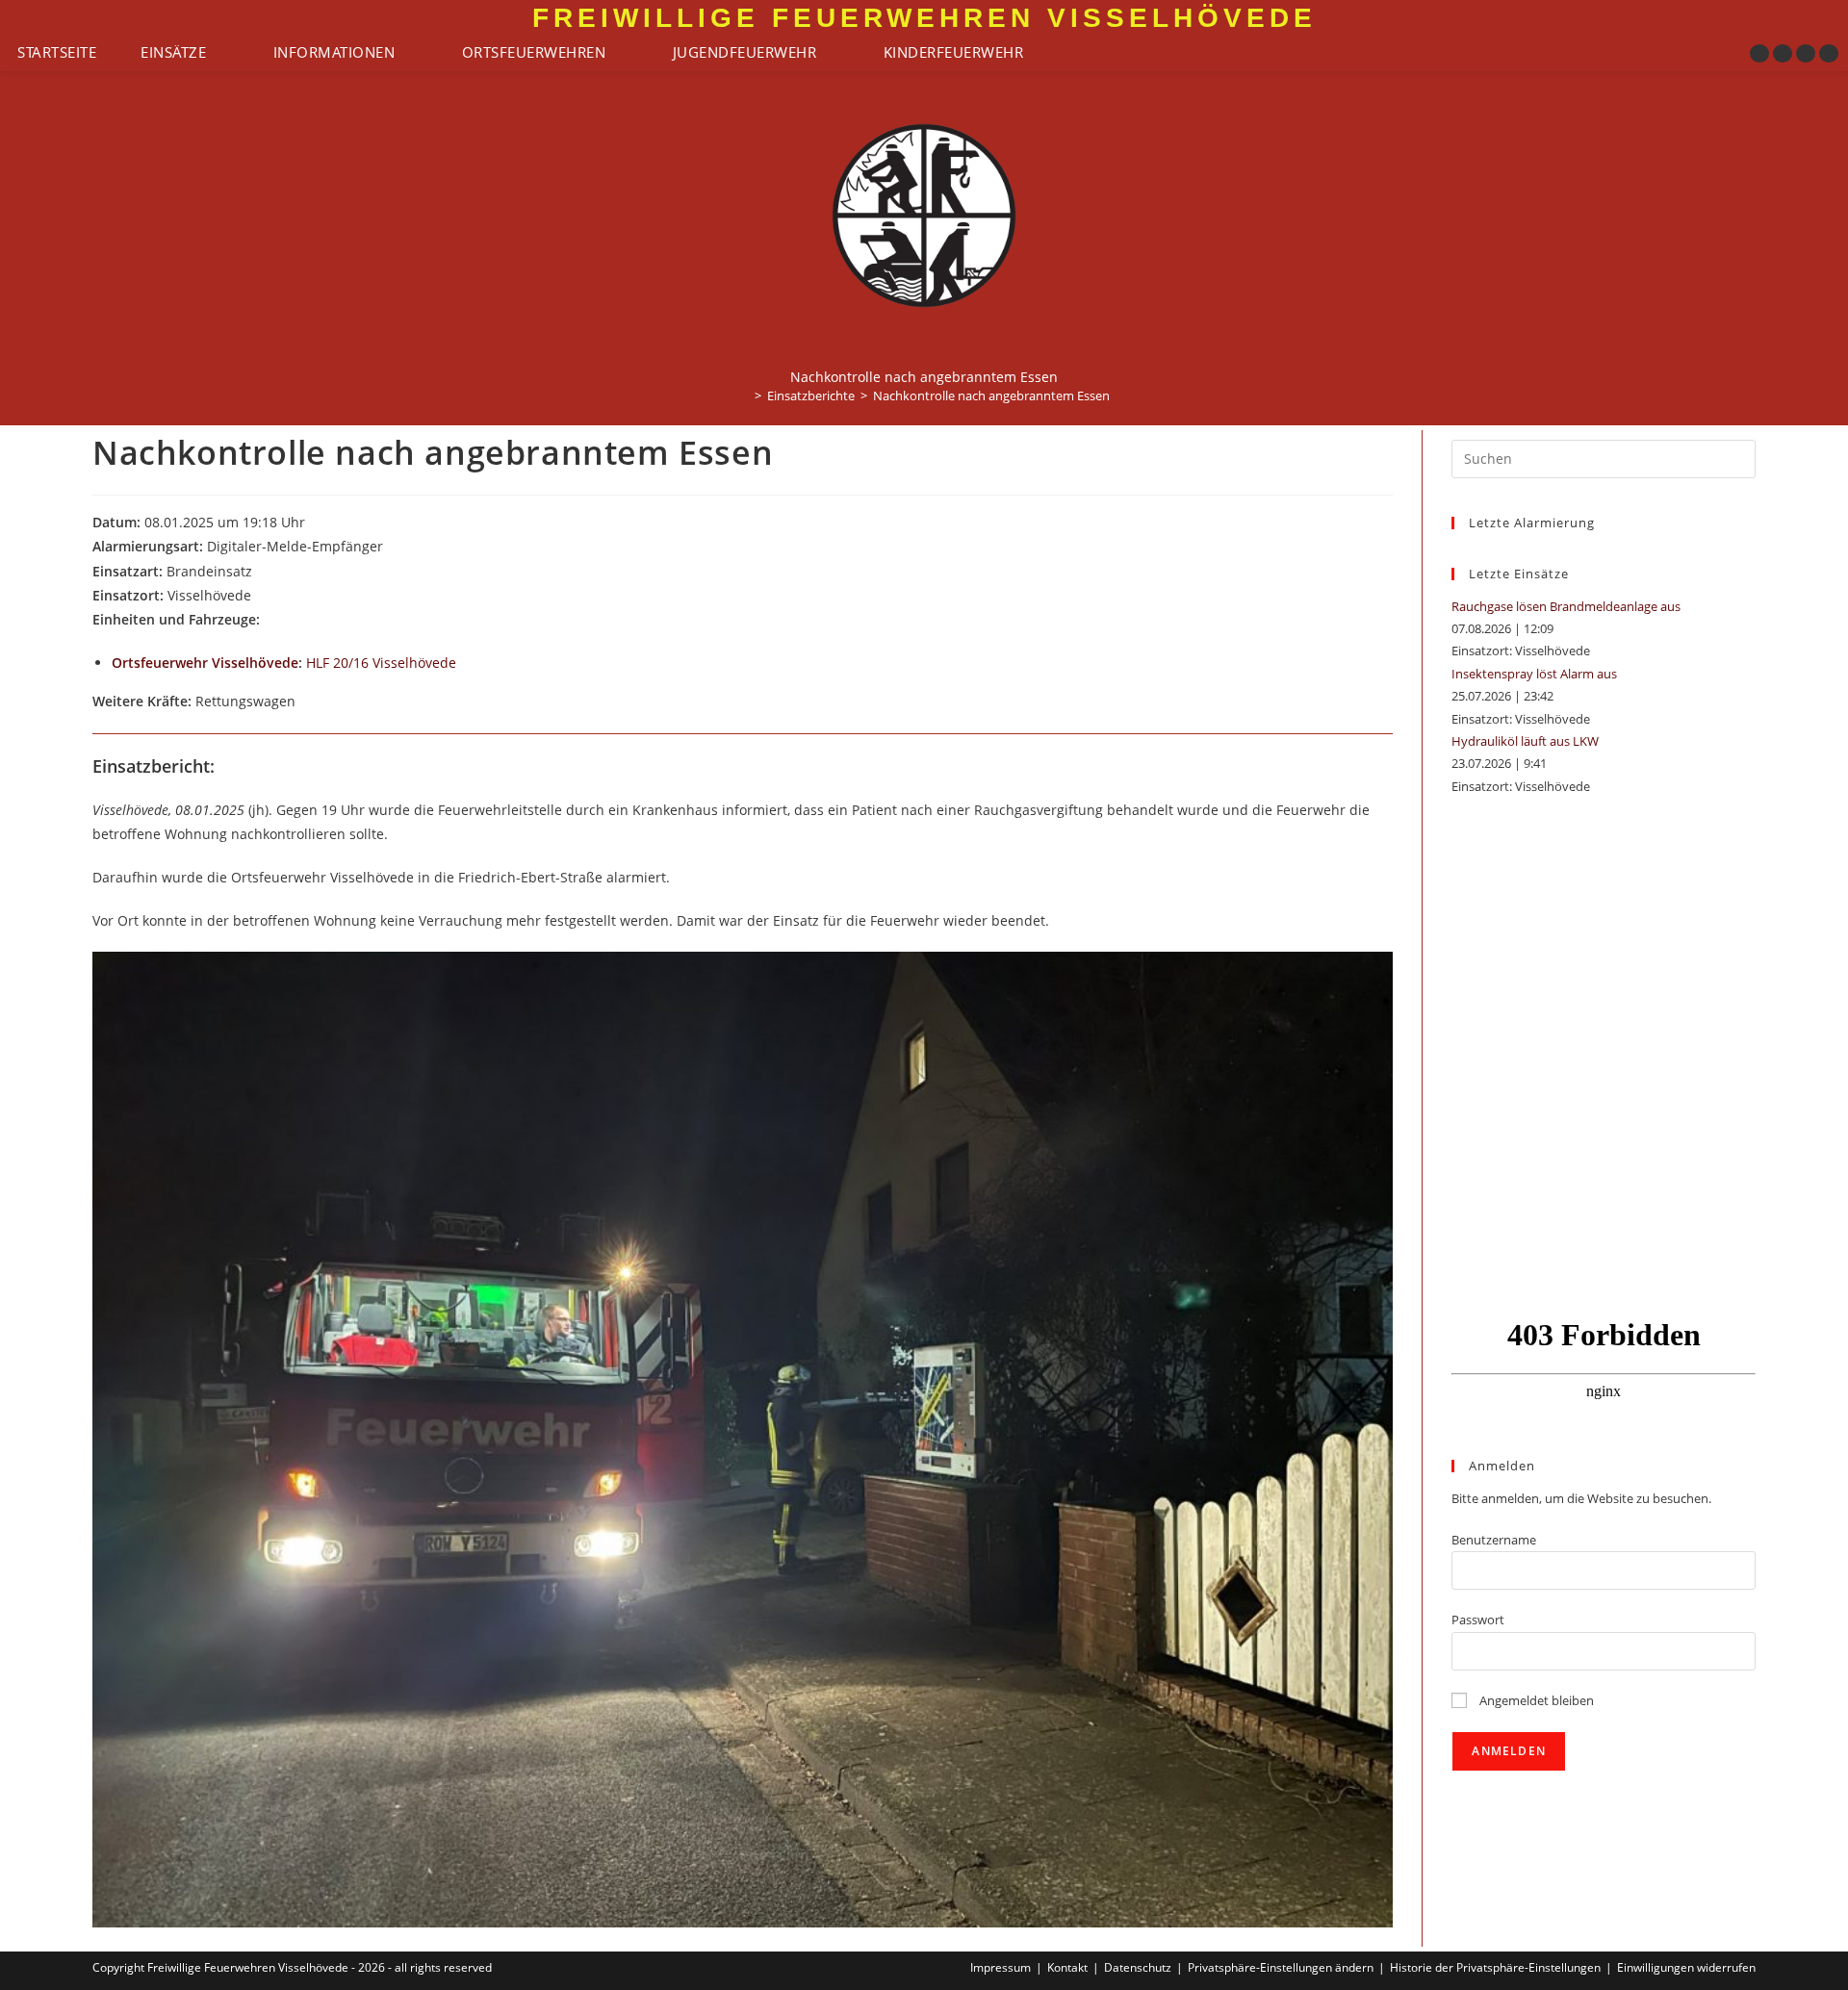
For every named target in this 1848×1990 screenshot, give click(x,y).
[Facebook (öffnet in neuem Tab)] (1759, 53)
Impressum (1001, 1967)
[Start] (744, 395)
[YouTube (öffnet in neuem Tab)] (1806, 53)
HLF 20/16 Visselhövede (381, 663)
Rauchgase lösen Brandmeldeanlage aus (1566, 606)
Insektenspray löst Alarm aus (1534, 674)
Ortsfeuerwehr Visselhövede (205, 663)
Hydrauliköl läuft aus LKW (1525, 741)
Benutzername (1494, 1540)
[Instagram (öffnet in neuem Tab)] (1783, 53)
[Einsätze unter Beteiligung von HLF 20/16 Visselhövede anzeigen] (465, 664)
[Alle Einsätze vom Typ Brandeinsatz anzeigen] (261, 573)
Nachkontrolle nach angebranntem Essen (991, 395)
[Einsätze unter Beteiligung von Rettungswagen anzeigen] (305, 702)
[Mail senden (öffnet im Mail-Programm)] (1829, 53)
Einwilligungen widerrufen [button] (1686, 1967)
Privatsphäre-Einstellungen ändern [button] (1281, 1967)
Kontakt (1067, 1967)
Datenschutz (1138, 1967)
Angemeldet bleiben (1535, 1700)
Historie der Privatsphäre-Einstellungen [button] (1495, 1967)
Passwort (1478, 1620)
